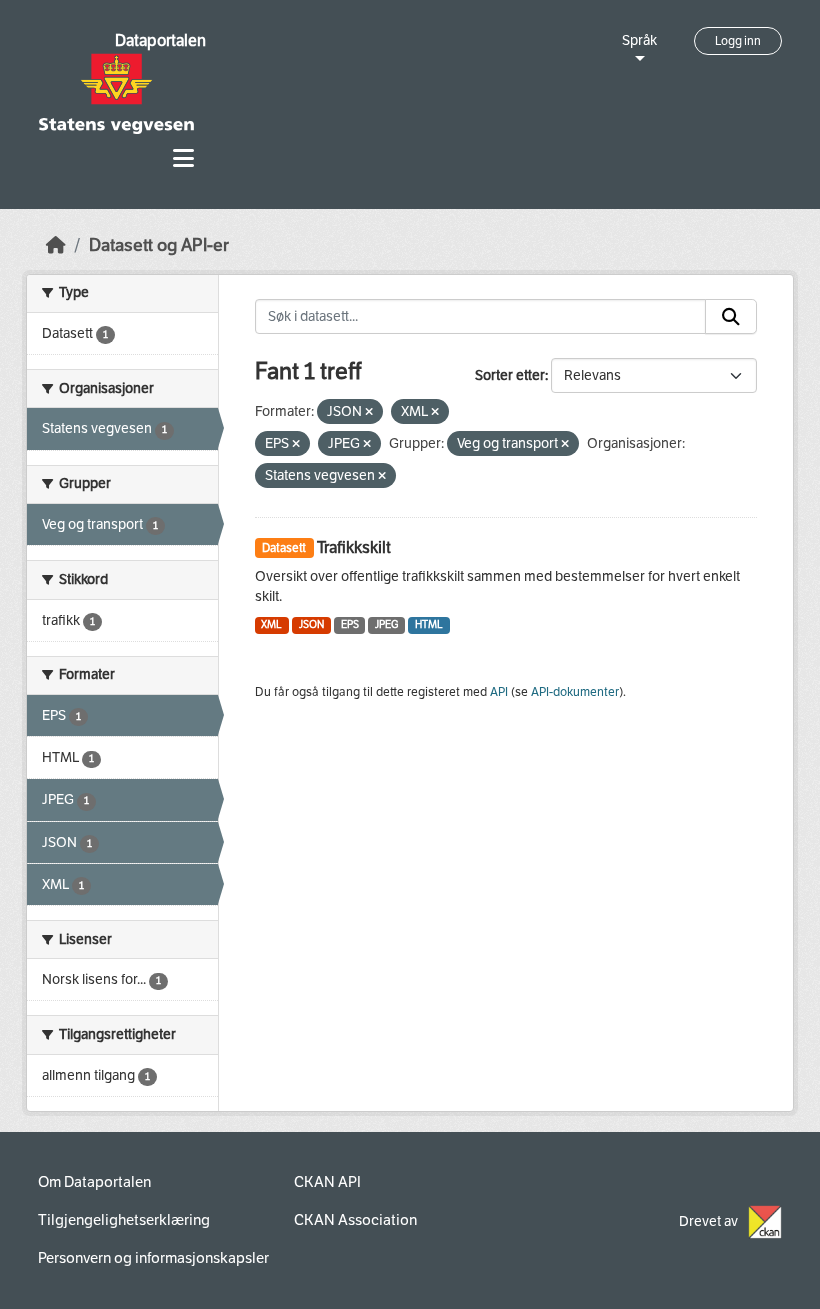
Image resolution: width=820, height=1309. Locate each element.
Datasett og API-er (159, 245)
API (499, 692)
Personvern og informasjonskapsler (153, 1258)
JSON (311, 624)
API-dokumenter (575, 692)
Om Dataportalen (94, 1182)
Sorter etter (510, 375)
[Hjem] (56, 245)
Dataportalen (160, 40)
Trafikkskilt (354, 547)
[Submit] (731, 317)
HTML (429, 624)
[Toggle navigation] (183, 158)
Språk (639, 40)
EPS (350, 624)
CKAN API (327, 1182)
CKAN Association (355, 1220)
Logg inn (738, 41)
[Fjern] (369, 412)
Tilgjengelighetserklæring (124, 1220)
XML (271, 624)
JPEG (386, 624)
